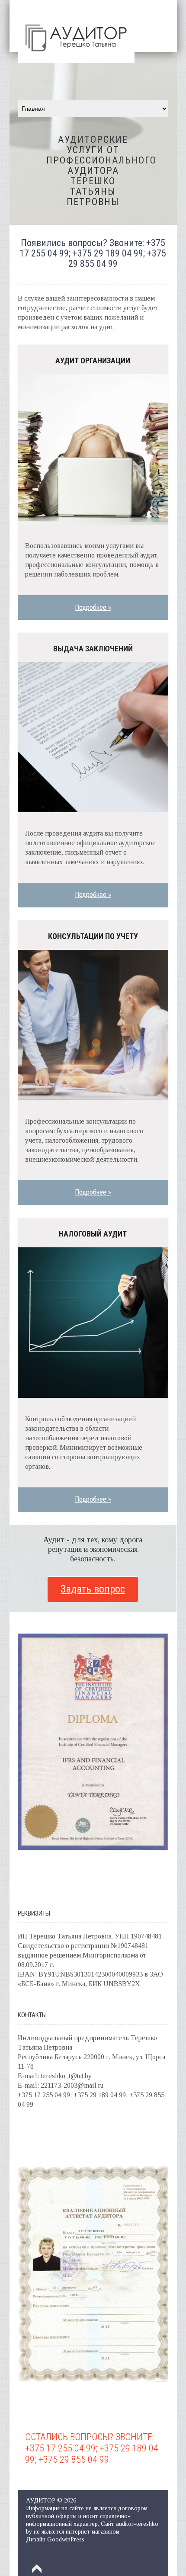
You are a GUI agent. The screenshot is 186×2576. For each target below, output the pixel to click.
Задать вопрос (93, 1589)
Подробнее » (93, 607)
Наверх (37, 2569)
